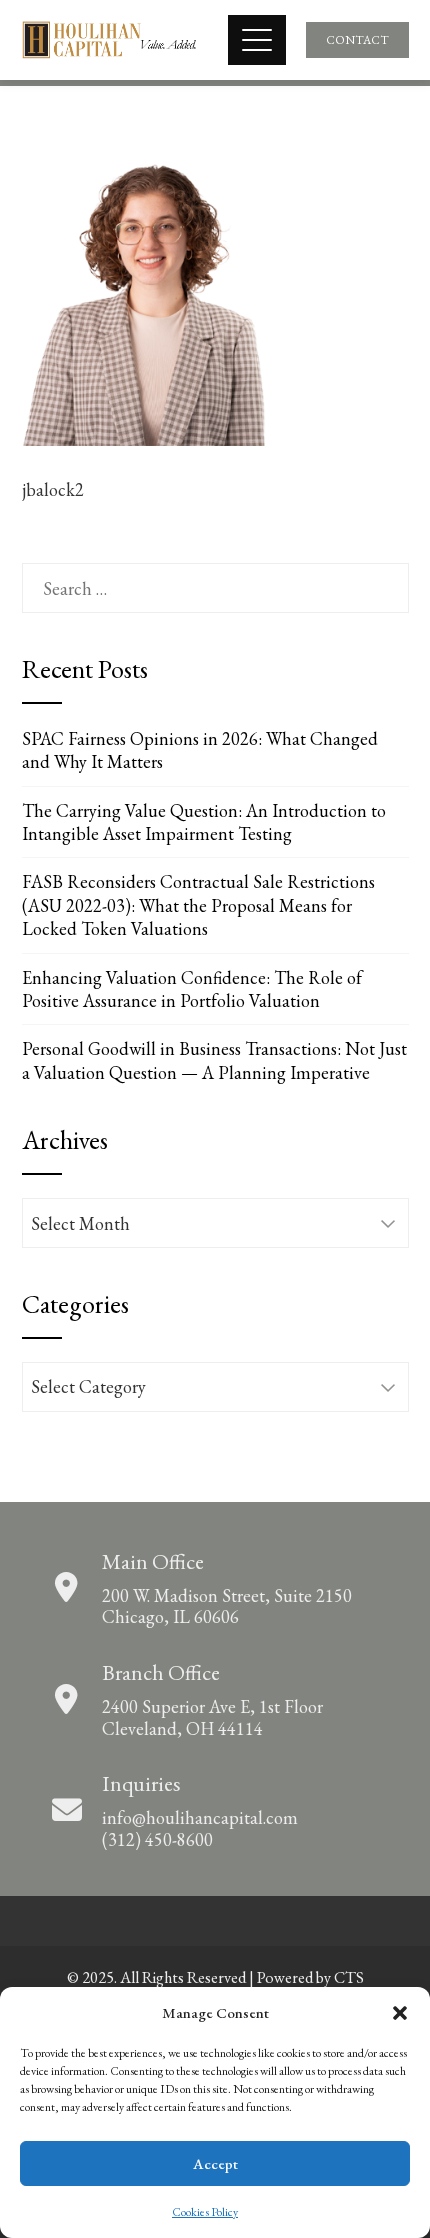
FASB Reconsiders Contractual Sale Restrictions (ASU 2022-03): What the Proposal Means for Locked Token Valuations (198, 905)
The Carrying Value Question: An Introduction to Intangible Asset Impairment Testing (204, 822)
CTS (349, 1977)
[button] (400, 2013)
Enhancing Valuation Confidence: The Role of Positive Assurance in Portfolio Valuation (192, 989)
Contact (357, 40)
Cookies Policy (205, 2212)
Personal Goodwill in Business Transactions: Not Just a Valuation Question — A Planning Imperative (214, 1060)
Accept (215, 2163)
